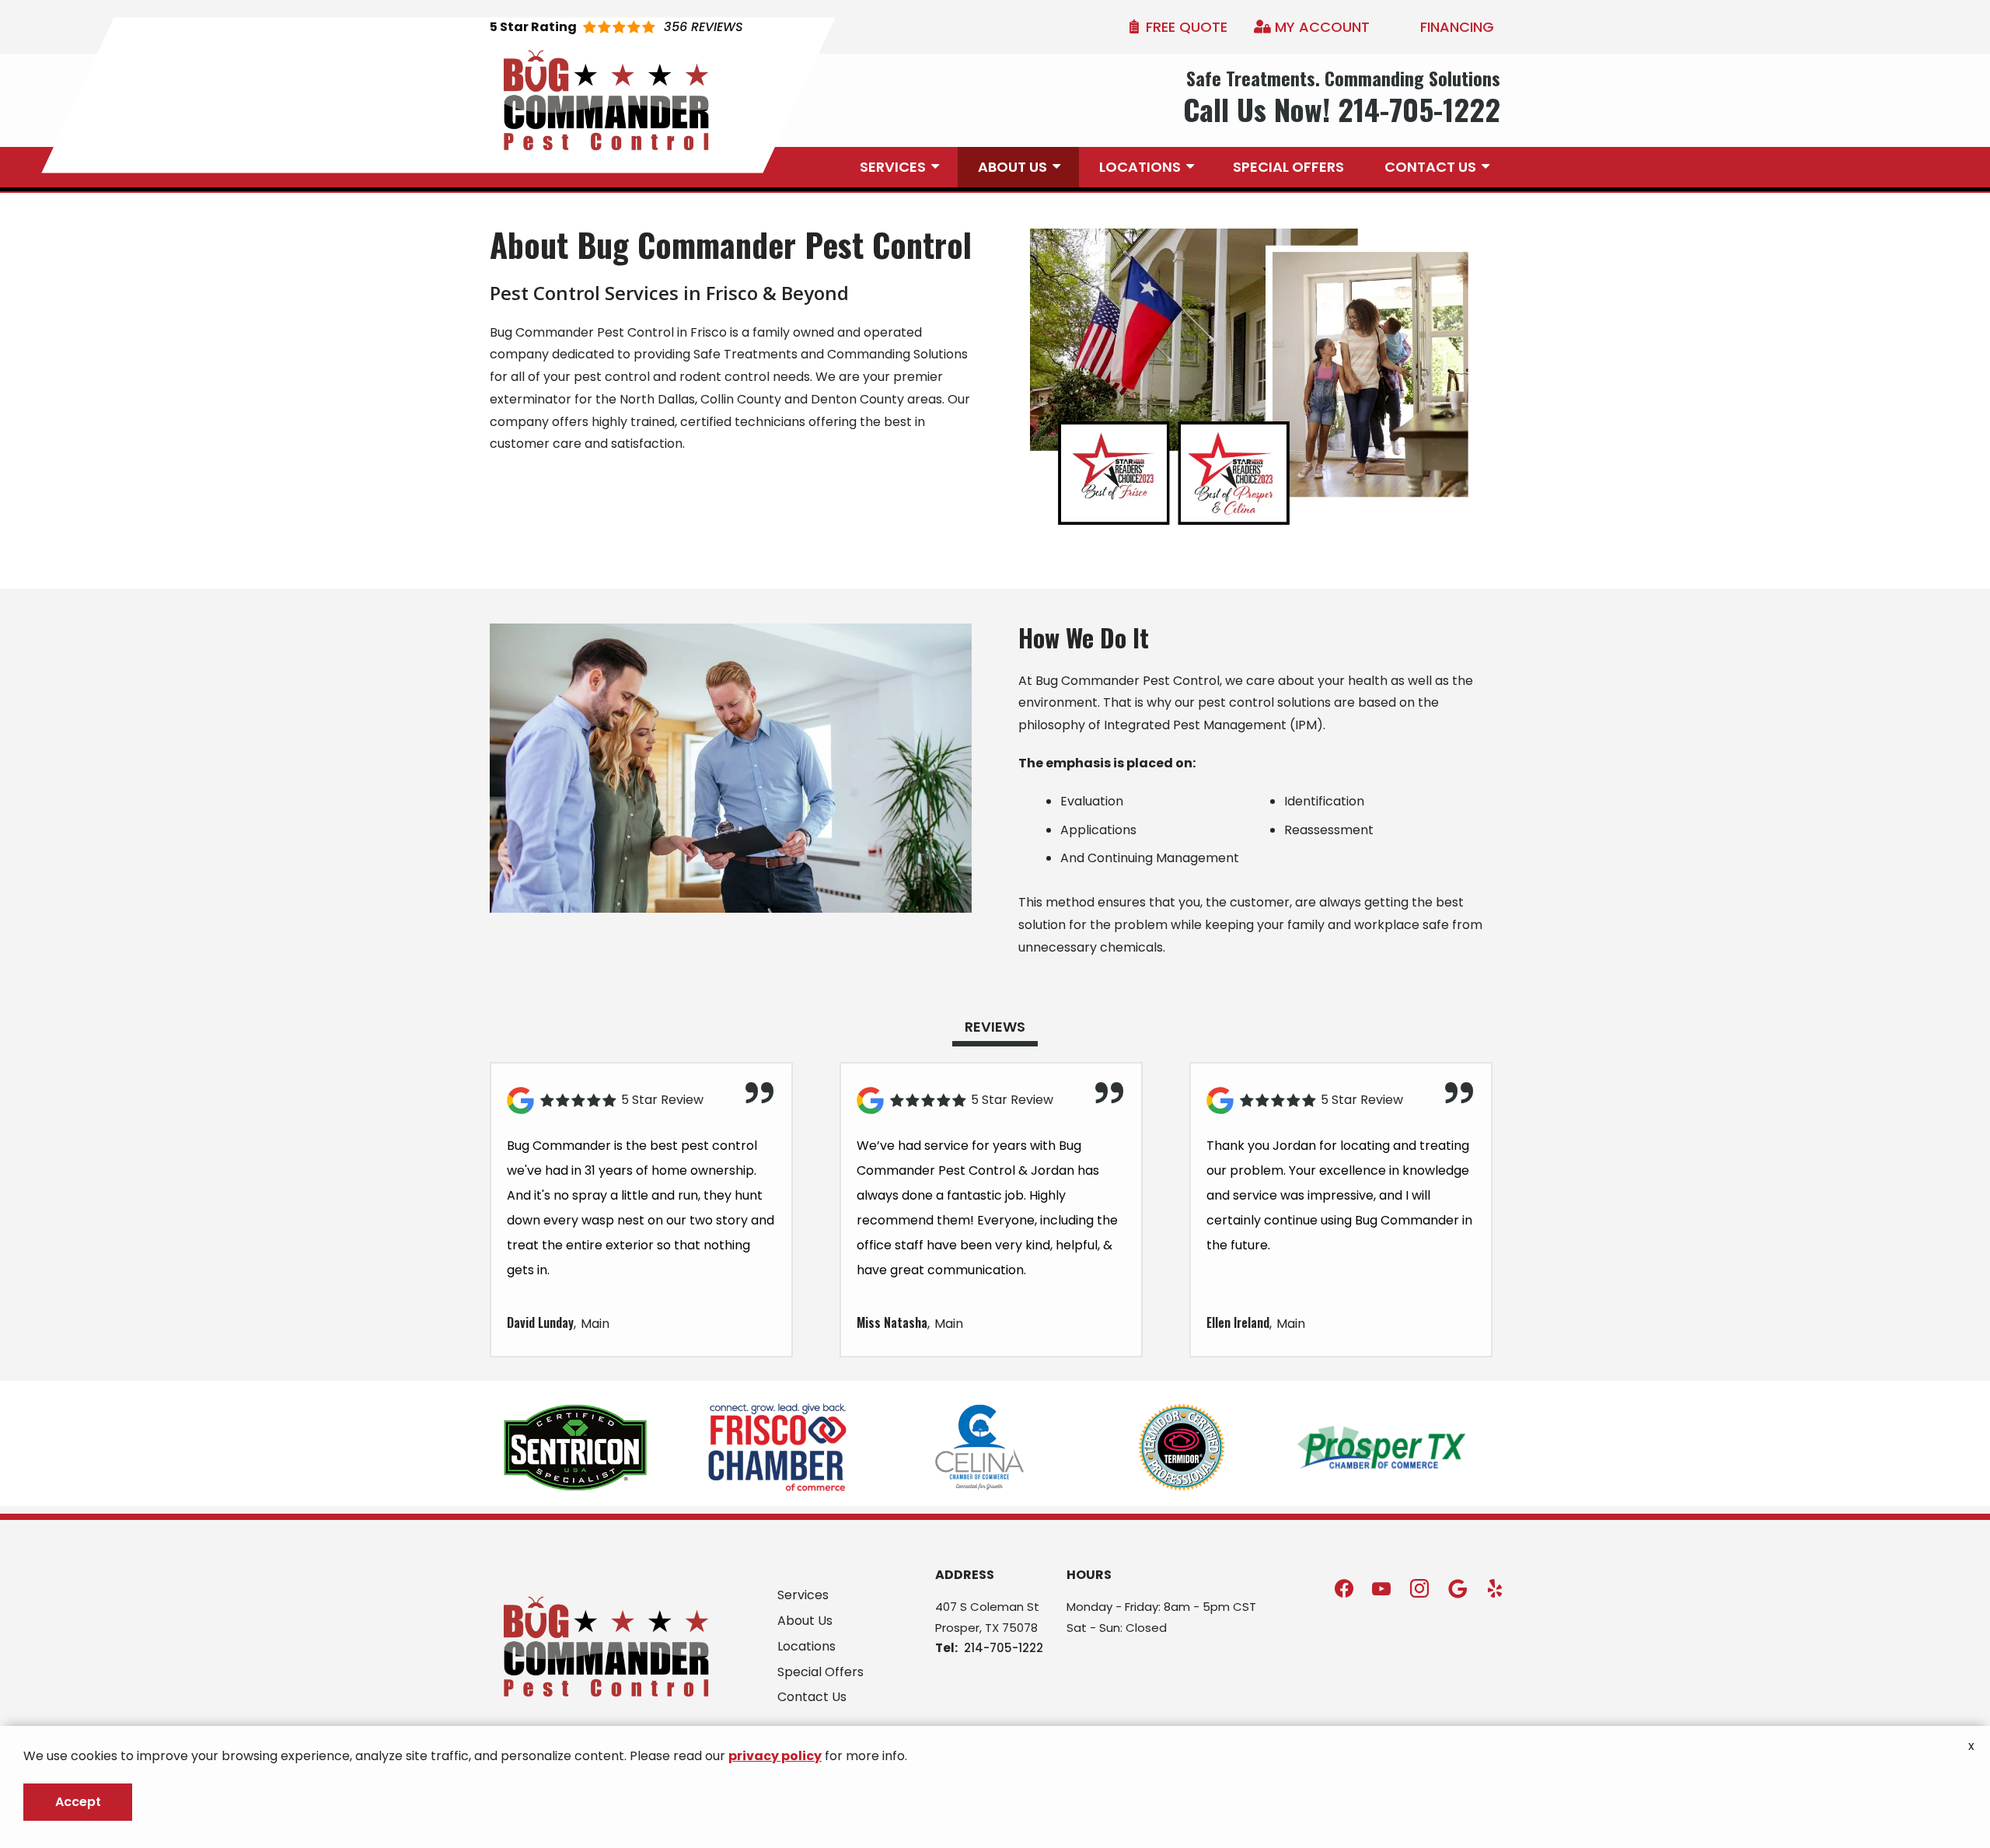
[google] (1458, 1587)
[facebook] (1344, 1587)
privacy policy (775, 1756)
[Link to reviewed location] (641, 1100)
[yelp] (1495, 1587)
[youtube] (1381, 1587)
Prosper (957, 1628)
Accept (78, 1802)
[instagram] (1419, 1587)
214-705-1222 (1004, 1648)
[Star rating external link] (616, 27)
